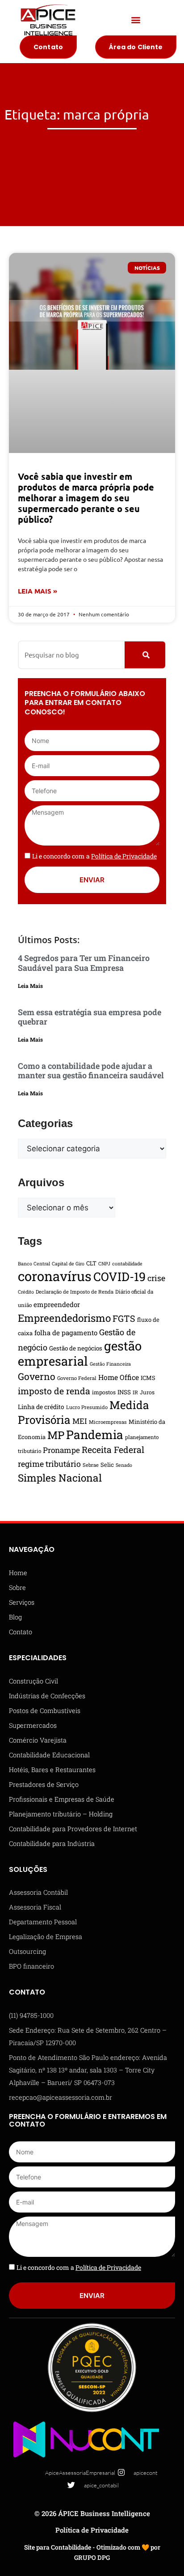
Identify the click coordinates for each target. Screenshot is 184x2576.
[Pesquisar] (145, 655)
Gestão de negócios (76, 1348)
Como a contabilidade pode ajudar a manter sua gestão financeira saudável (91, 1071)
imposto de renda (54, 1391)
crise (156, 1278)
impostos (104, 1392)
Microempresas (108, 1422)
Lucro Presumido (87, 1407)
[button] (136, 20)
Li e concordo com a (94, 856)
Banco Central (34, 1264)
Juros (147, 1392)
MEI (80, 1421)
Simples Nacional (60, 1478)
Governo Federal (77, 1378)
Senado (124, 1465)
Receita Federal (113, 1450)
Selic (107, 1465)
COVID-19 (119, 1276)
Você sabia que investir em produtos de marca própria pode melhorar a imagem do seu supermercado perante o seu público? (86, 498)
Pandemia (95, 1434)
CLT (91, 1263)
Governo (37, 1376)
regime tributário (49, 1464)
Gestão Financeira (110, 1364)
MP (56, 1435)
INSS (124, 1392)
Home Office (119, 1377)
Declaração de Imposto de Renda (75, 1292)
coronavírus (55, 1276)
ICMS (148, 1378)
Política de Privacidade (92, 2530)
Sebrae (91, 1465)
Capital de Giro (68, 1264)
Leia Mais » (38, 591)
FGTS (124, 1318)
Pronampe (61, 1450)
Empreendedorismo (64, 1318)
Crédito (26, 1292)
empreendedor (57, 1304)
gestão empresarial (80, 1353)
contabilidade (127, 1264)
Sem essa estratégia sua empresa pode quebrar (90, 1017)
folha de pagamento (66, 1333)
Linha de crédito (41, 1407)
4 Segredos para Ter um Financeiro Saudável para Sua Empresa (84, 963)
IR (135, 1392)
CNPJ (104, 1264)
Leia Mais (30, 986)
